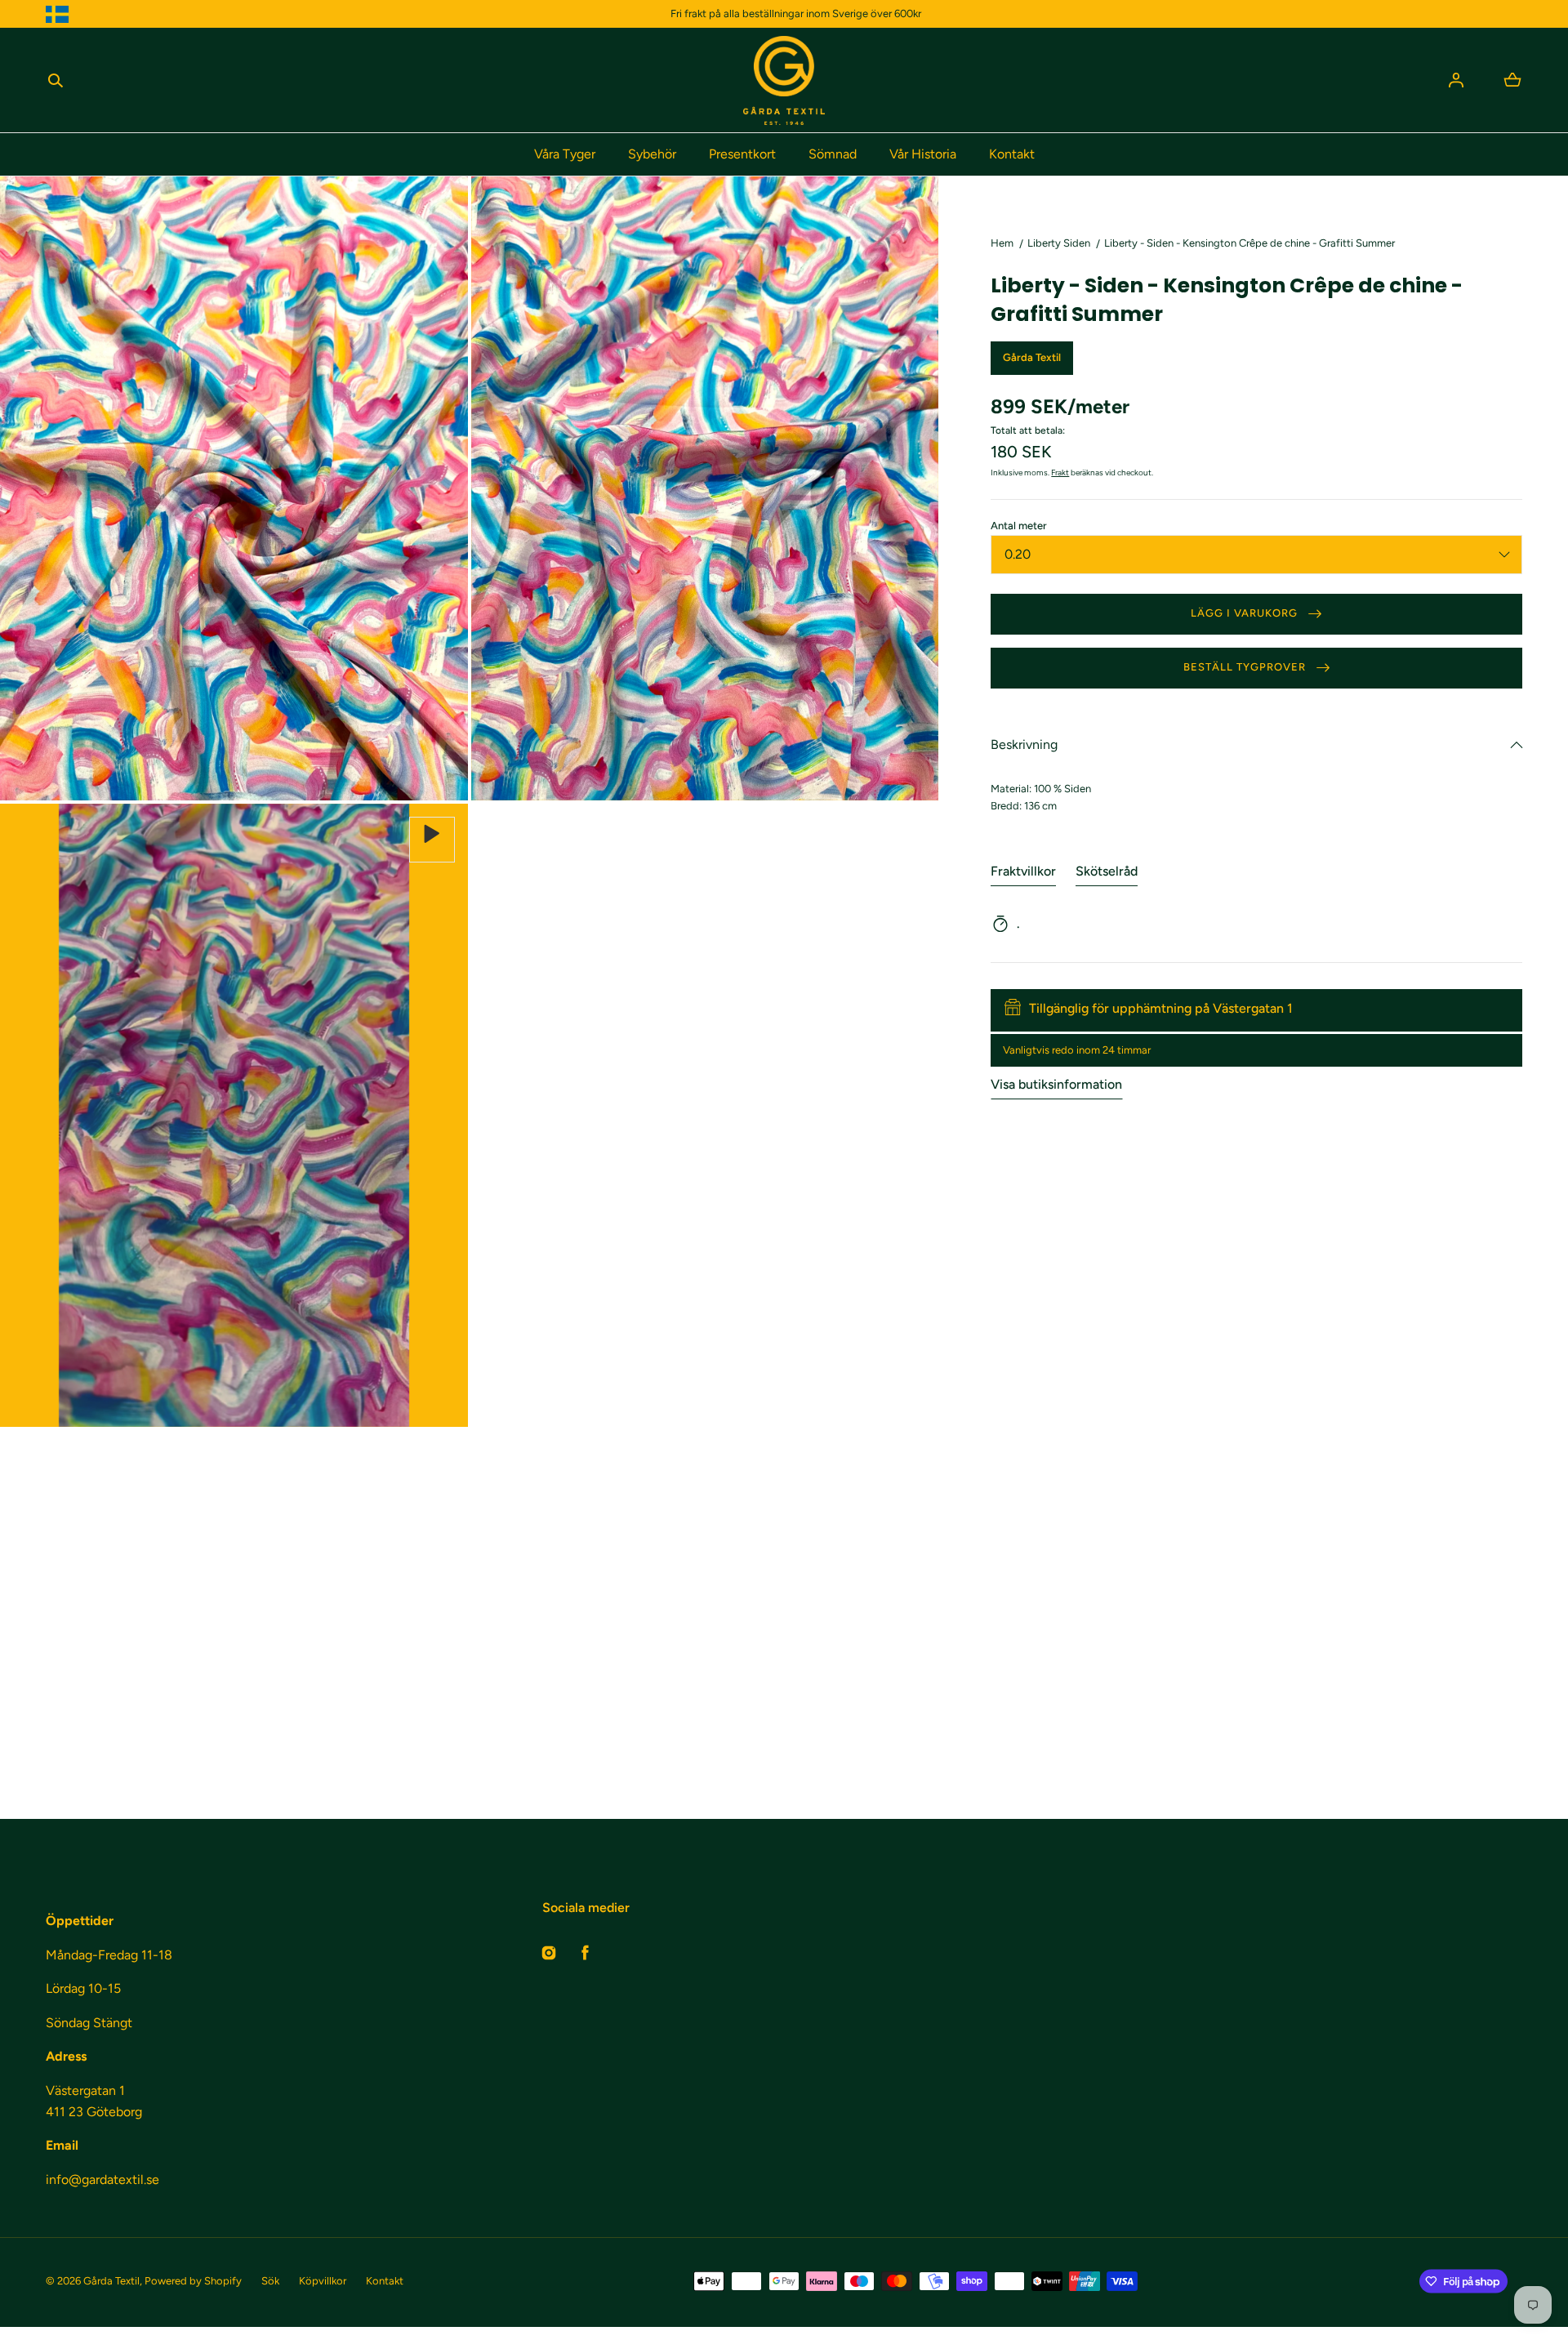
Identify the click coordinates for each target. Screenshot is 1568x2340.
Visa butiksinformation (1056, 1085)
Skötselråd (1107, 871)
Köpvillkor (323, 2281)
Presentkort (742, 154)
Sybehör (652, 154)
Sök (270, 2281)
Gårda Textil (111, 2281)
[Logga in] (1456, 80)
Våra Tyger (565, 154)
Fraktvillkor (1023, 871)
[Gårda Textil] (784, 80)
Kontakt (1012, 154)
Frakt (1060, 472)
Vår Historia (923, 154)
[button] (56, 80)
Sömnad (833, 154)
